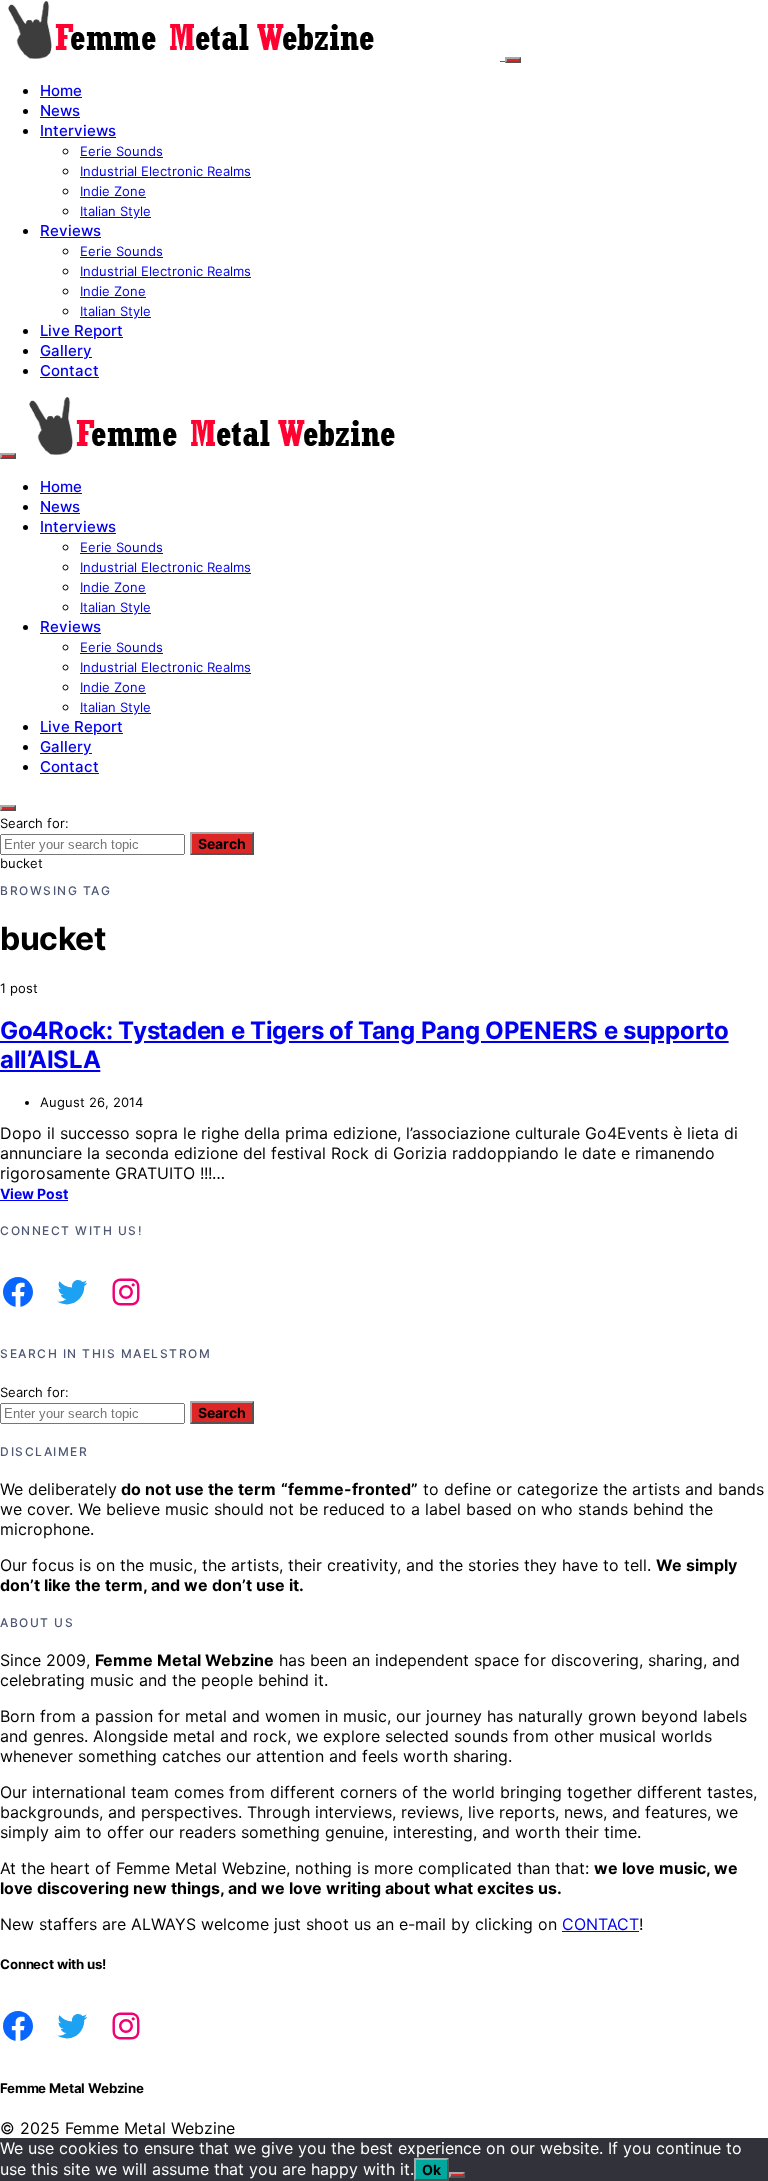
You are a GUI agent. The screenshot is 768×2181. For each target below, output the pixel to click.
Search (222, 843)
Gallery (66, 350)
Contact (69, 370)
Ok (431, 2169)
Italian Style (115, 211)
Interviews (78, 130)
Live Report (81, 330)
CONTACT (600, 1924)
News (60, 110)
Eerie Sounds (121, 151)
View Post (34, 1193)
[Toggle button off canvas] (513, 60)
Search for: (34, 823)
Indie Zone (113, 191)
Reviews (70, 230)
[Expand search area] (8, 456)
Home (61, 90)
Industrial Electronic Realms (165, 171)
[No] (457, 2175)
